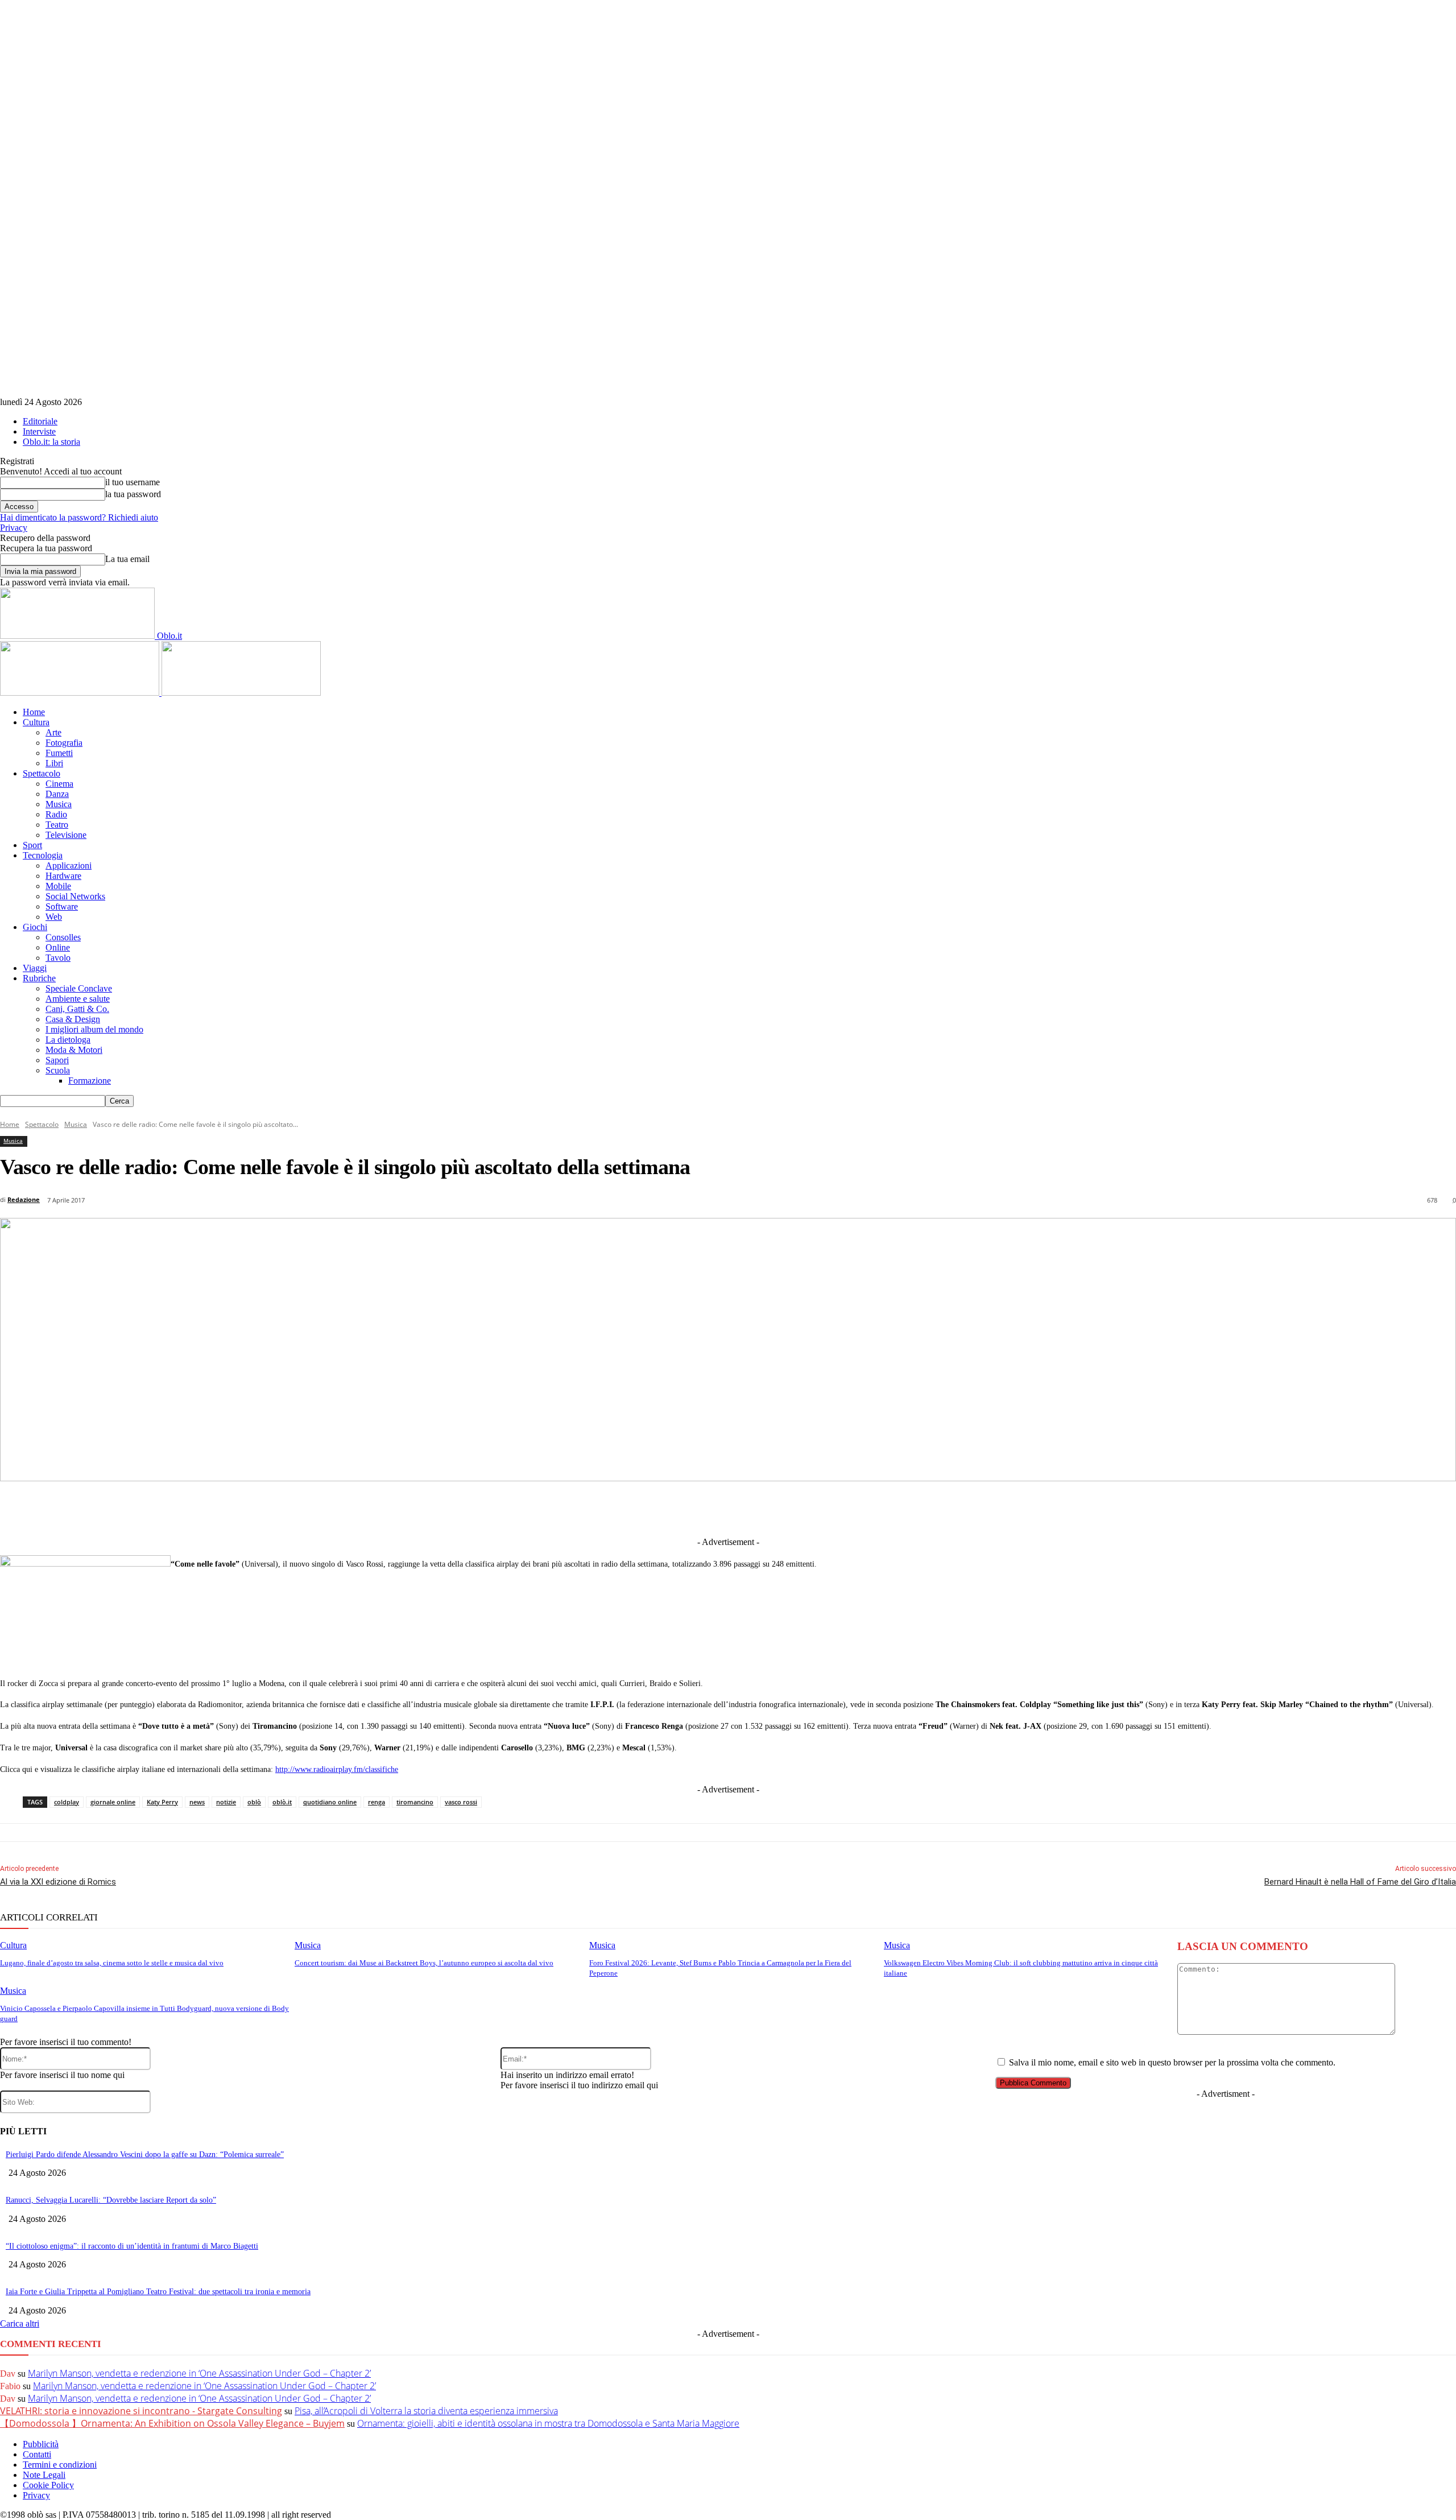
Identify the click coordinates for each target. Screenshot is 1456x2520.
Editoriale (40, 421)
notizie (226, 1802)
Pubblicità (41, 2444)
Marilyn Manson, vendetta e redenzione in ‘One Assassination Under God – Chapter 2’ (199, 2373)
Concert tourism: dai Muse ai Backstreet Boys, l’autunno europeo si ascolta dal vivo (424, 1963)
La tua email (127, 559)
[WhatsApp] (796, 1508)
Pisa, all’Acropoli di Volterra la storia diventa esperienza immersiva (426, 2411)
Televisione (66, 835)
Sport (32, 845)
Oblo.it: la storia (51, 442)
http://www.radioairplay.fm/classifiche (337, 1769)
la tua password (133, 494)
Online (58, 947)
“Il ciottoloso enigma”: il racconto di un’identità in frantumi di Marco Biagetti (132, 2246)
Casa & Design (73, 1019)
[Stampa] (880, 1508)
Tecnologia (43, 855)
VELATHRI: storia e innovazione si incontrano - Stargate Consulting (141, 2411)
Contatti (37, 2454)
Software (62, 906)
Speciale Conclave (79, 988)
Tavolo (58, 958)
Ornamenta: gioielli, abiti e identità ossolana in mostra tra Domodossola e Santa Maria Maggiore (548, 2423)
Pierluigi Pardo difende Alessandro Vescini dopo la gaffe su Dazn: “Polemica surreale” (145, 2155)
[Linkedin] (670, 1508)
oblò (254, 1802)
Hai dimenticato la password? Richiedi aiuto (79, 517)
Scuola (58, 1070)
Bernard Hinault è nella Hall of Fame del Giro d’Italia (1360, 1882)
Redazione (24, 1199)
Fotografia (64, 743)
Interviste (39, 431)
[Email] (838, 1508)
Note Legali (44, 2475)
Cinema (59, 784)
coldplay (67, 1802)
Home (34, 712)
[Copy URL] (922, 1508)
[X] (628, 1508)
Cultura (36, 722)
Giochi (35, 927)
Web (54, 917)
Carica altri (20, 2323)
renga (377, 1802)
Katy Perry (162, 1802)
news (197, 1802)
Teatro (57, 825)
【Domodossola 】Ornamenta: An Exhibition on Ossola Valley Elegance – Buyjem (172, 2423)
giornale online (113, 1802)
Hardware (63, 876)
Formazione (90, 1081)
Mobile (58, 886)
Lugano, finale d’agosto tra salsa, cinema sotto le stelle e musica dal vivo (112, 1963)
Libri (54, 763)
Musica (59, 804)
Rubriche (39, 978)
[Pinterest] (754, 1508)
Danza (57, 794)
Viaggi (35, 968)
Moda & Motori (74, 1050)
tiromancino (415, 1802)
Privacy (14, 528)
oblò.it (282, 1802)
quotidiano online (330, 1802)
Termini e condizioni (60, 2465)
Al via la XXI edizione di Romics (58, 1882)
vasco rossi (461, 1802)
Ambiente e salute (78, 999)
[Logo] (81, 693)
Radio (56, 814)
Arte (53, 732)
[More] (964, 1508)
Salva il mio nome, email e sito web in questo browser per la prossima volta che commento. (1172, 2062)
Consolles (63, 937)
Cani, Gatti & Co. (77, 1009)
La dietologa (68, 1040)
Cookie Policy (48, 2485)
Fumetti (59, 753)
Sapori (57, 1060)
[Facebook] (586, 1508)
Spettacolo (42, 773)
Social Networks (75, 896)
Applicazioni (69, 866)
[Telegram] (712, 1508)
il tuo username (133, 482)
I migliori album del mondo (94, 1029)
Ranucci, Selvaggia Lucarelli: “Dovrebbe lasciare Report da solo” (111, 2200)
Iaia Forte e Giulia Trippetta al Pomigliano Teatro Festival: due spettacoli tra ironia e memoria (158, 2292)
